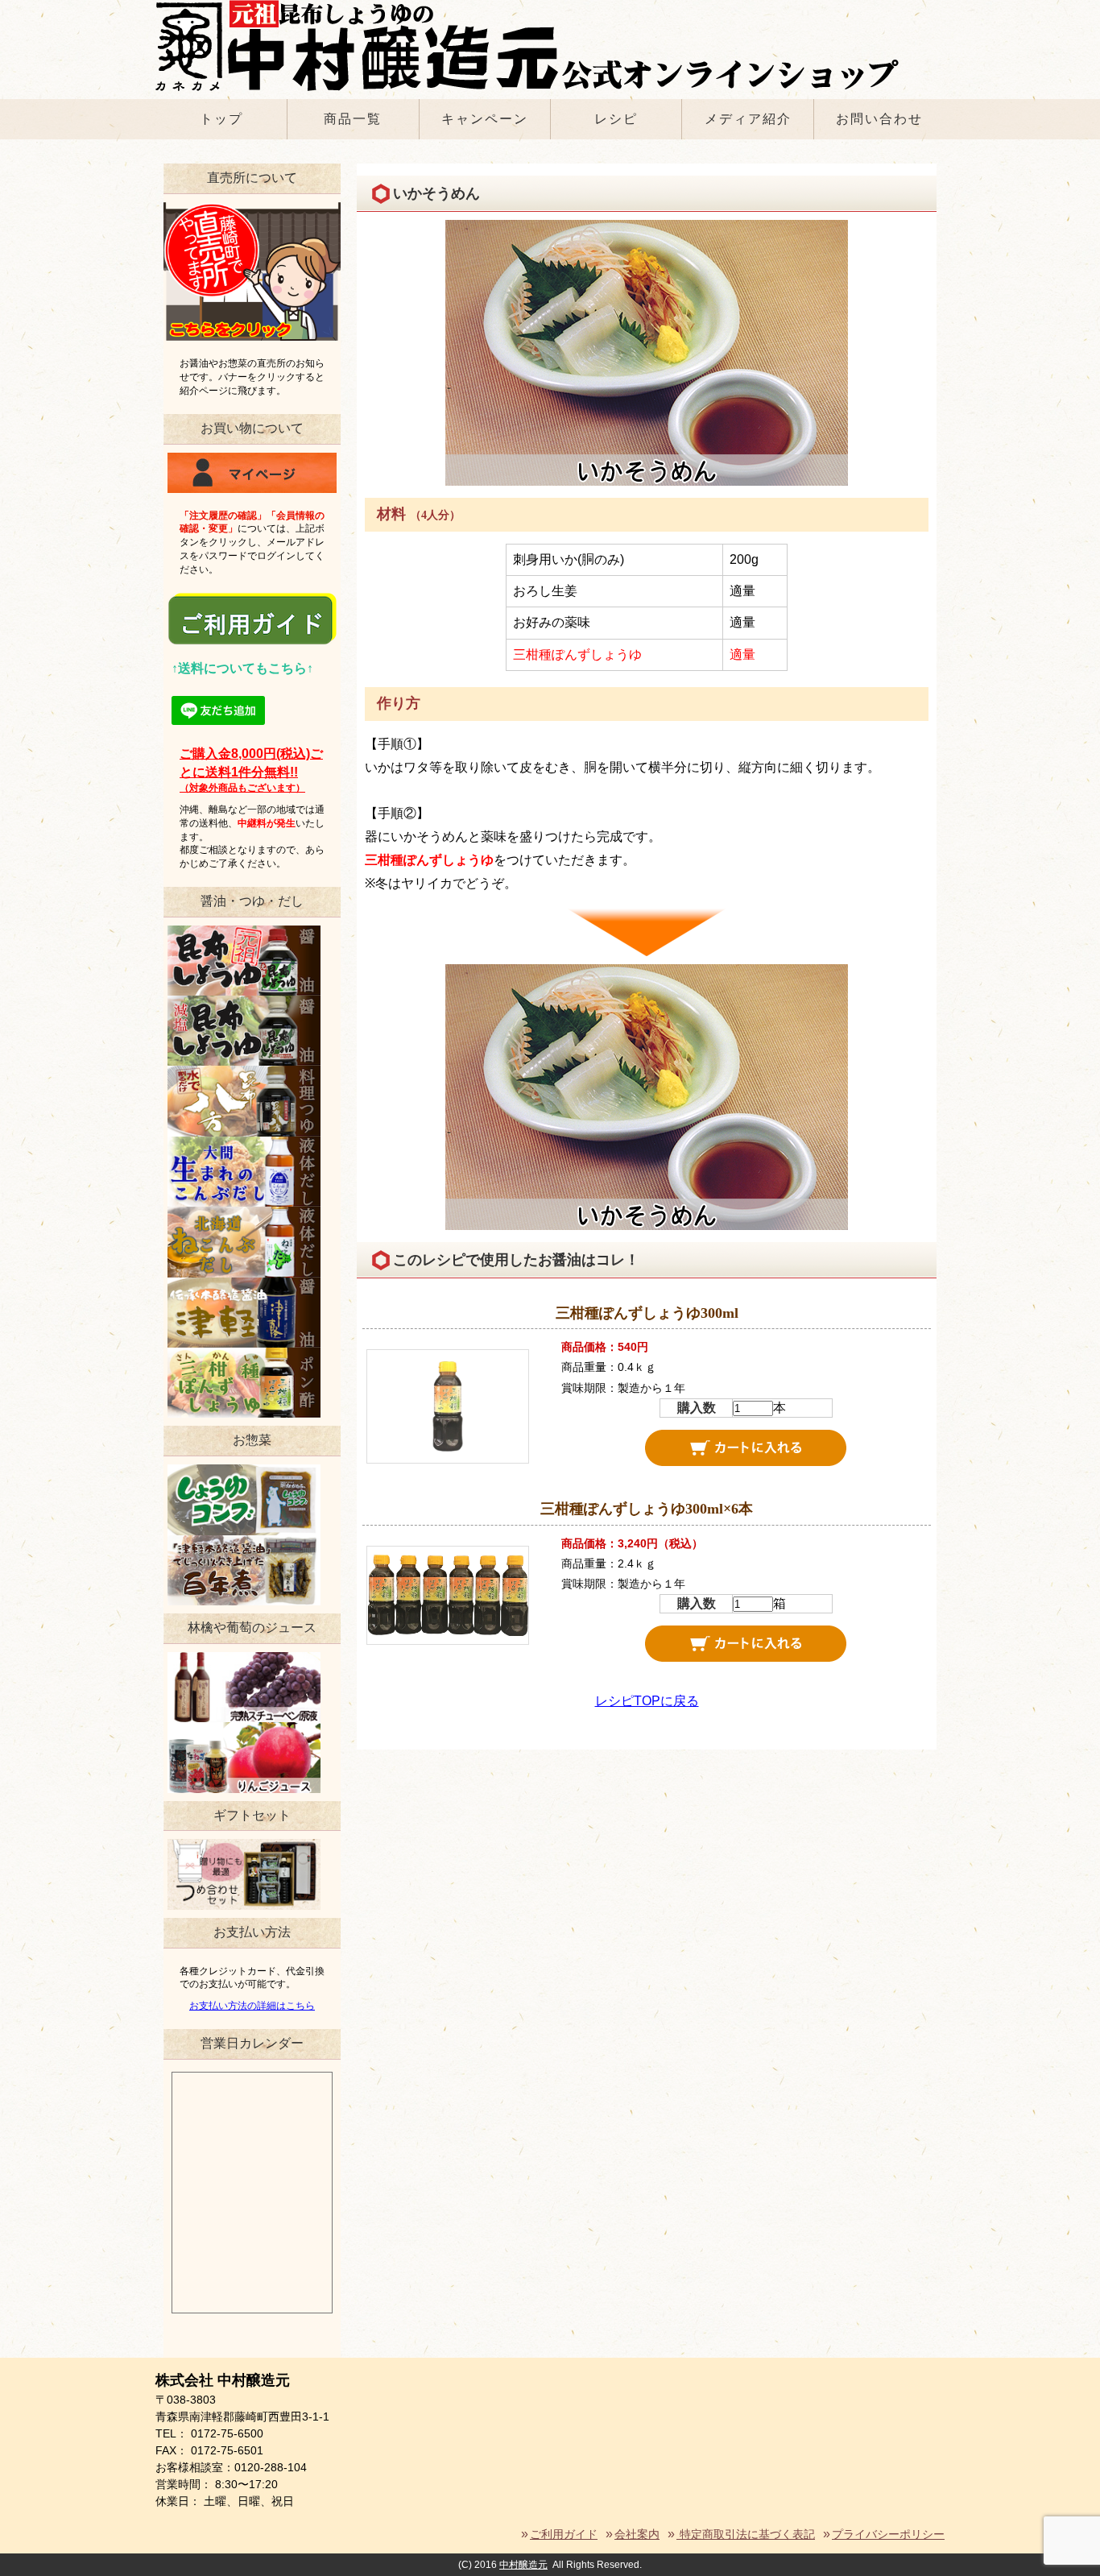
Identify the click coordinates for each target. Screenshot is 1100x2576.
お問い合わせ (879, 119)
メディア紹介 (748, 119)
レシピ (616, 119)
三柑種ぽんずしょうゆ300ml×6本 (647, 1509)
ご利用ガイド (564, 2534)
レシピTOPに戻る (647, 1701)
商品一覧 (353, 119)
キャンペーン (485, 119)
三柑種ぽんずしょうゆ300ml (647, 1313)
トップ (221, 119)
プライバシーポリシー (888, 2534)
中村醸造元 (523, 2565)
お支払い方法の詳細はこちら (252, 2006)
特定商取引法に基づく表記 (746, 2534)
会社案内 (637, 2534)
